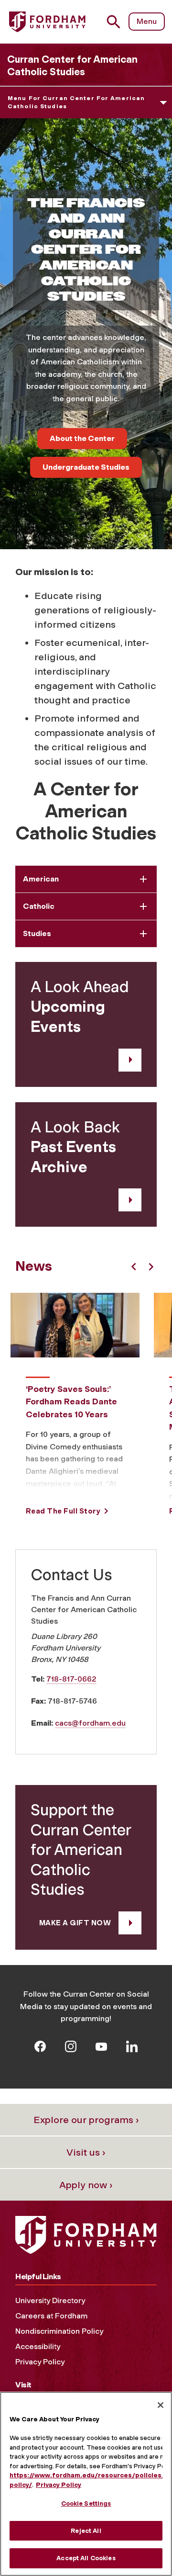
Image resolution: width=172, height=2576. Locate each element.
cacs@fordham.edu (90, 1723)
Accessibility (38, 2346)
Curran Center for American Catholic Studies (72, 65)
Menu (147, 21)
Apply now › (86, 2185)
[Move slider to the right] (151, 1267)
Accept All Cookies (86, 2558)
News (34, 1266)
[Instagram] (71, 2046)
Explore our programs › (86, 2120)
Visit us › (86, 2152)
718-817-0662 (71, 1679)
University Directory (50, 2300)
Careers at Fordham (51, 2316)
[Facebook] (40, 2046)
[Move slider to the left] (134, 1267)
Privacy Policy (40, 2362)
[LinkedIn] (132, 2046)
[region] (86, 2484)
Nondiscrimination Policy (59, 2331)
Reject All (86, 2531)
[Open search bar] (117, 22)
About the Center (82, 438)
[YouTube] (101, 2046)
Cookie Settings (86, 2503)
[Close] (161, 2405)
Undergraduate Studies (86, 467)
